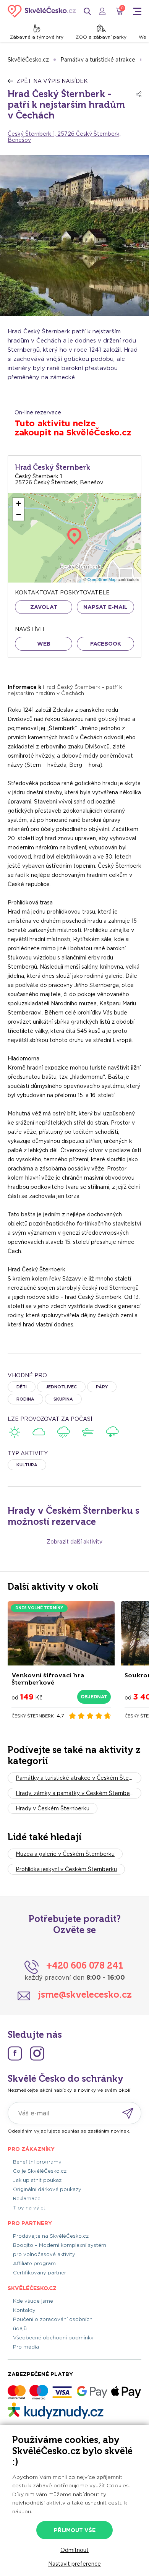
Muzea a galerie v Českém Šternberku (65, 1854)
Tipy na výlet (29, 2208)
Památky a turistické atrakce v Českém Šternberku (79, 1778)
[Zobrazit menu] (137, 11)
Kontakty (24, 2310)
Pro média (26, 2347)
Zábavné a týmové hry (37, 37)
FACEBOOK (106, 644)
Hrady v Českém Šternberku (53, 1808)
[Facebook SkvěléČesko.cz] (15, 2053)
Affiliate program (34, 2264)
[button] (18, 503)
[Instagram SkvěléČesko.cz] (37, 2053)
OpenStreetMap (102, 579)
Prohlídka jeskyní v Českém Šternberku (66, 1869)
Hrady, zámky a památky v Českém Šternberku (77, 1793)
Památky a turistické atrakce (98, 60)
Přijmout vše (75, 2530)
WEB (44, 644)
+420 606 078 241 (85, 1965)
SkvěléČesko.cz (28, 60)
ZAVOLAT (44, 607)
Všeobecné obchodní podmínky (53, 2338)
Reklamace (27, 2199)
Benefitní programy (37, 2162)
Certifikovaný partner (40, 2273)
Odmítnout (74, 2550)
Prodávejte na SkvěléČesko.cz (51, 2236)
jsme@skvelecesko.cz (85, 1994)
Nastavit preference (74, 2564)
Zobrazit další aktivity (74, 1542)
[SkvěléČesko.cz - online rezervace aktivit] (42, 11)
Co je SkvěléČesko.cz (40, 2171)
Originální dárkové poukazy (47, 2189)
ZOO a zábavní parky (101, 37)
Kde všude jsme (33, 2301)
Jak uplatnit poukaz (37, 2180)
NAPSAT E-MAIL (105, 607)
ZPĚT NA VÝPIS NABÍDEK (52, 81)
